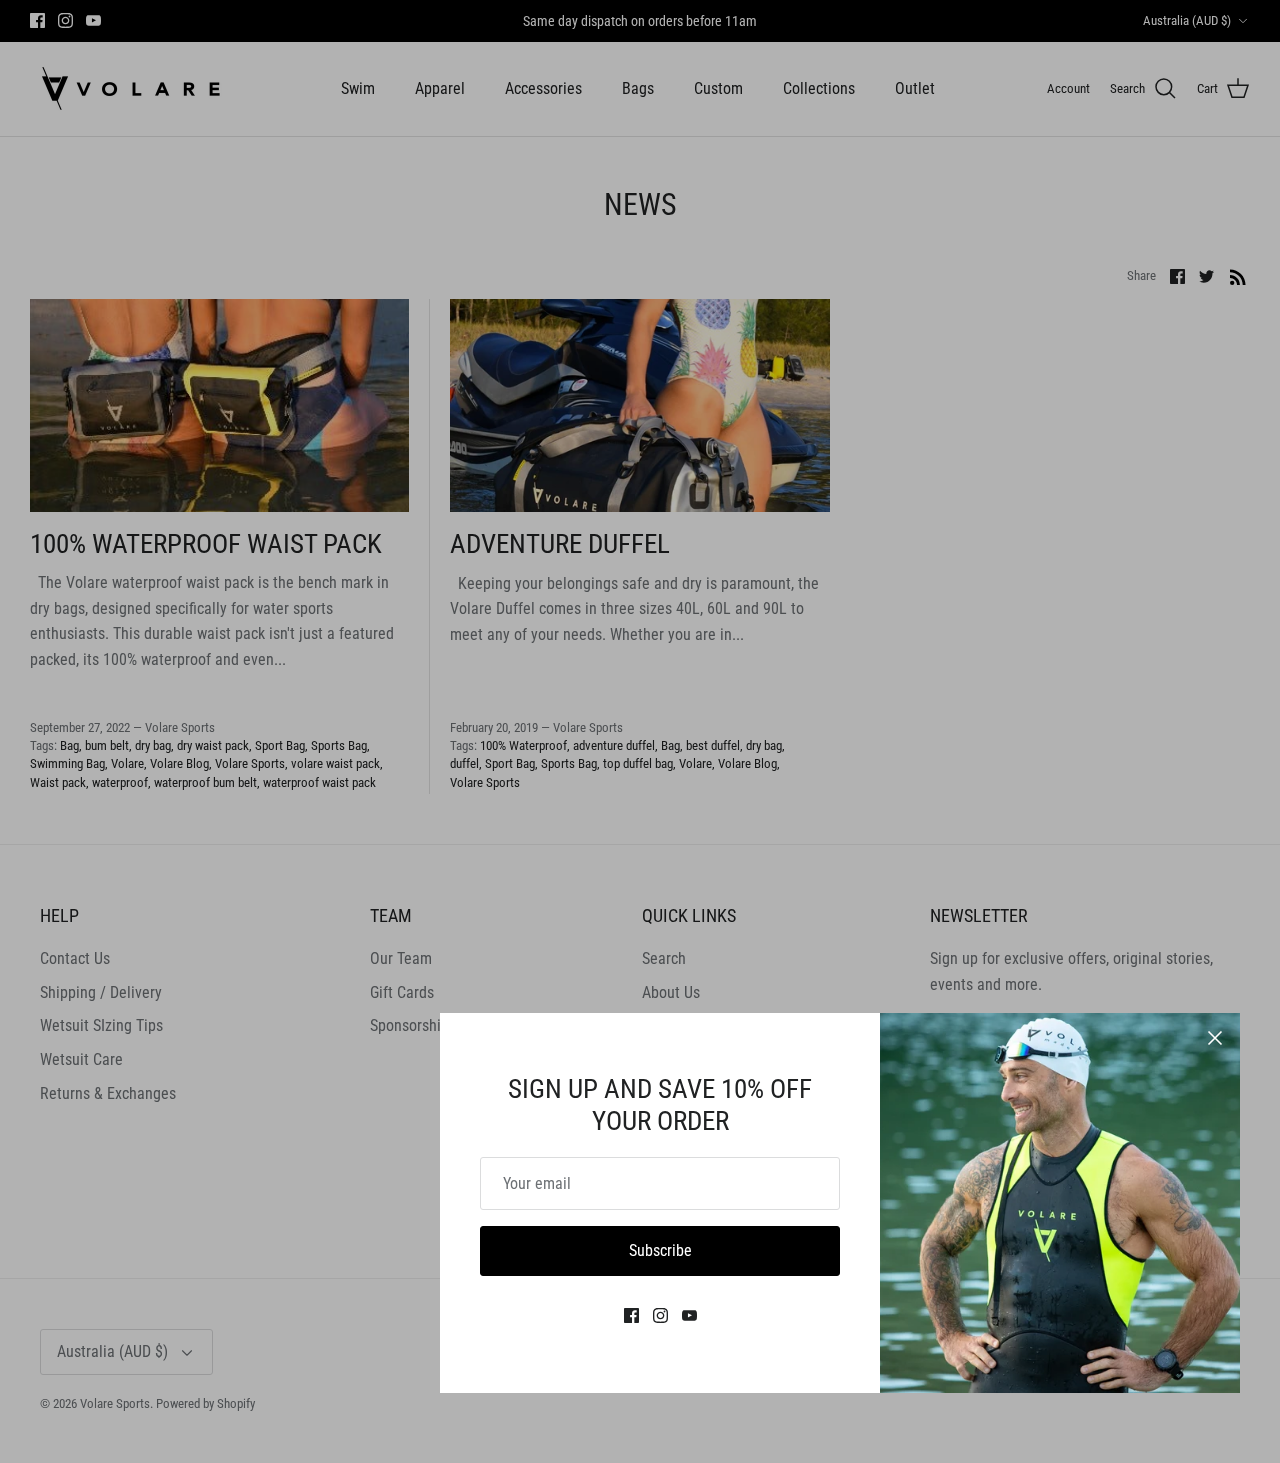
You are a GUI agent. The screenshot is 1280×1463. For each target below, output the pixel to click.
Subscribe (660, 1250)
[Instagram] (660, 1315)
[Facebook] (631, 1315)
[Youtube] (689, 1315)
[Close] (1215, 1038)
